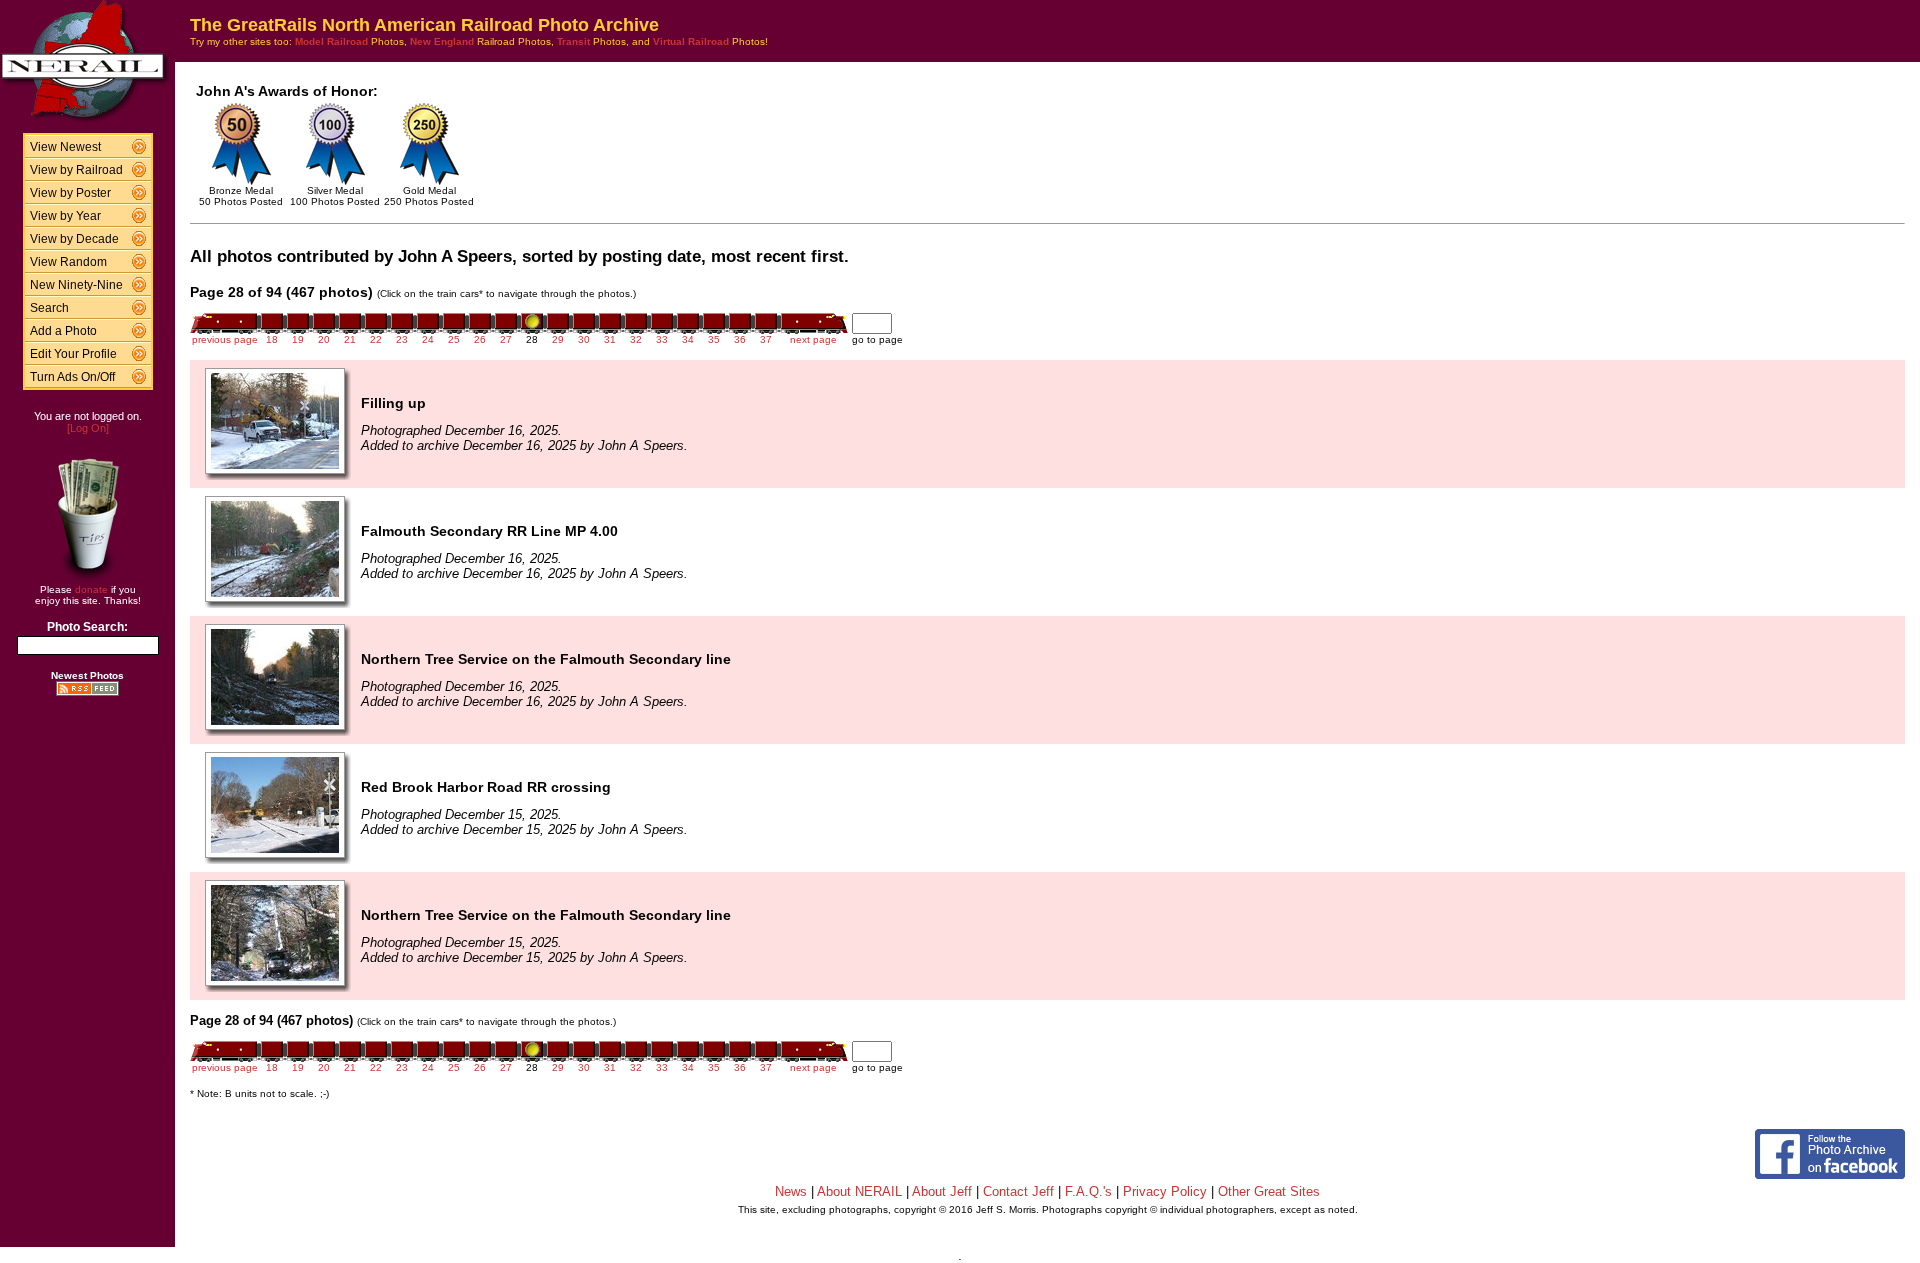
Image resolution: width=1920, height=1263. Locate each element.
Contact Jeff (1018, 1191)
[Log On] (88, 428)
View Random (68, 262)
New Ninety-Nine (76, 285)
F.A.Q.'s (1088, 1191)
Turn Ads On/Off (72, 377)
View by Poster (70, 193)
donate (91, 589)
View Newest (65, 147)
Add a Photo (63, 331)
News (791, 1191)
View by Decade (74, 239)
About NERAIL (859, 1191)
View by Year (65, 216)
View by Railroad (76, 170)
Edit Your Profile (73, 354)
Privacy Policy (1165, 1191)
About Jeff (942, 1191)
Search (49, 308)
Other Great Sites (1269, 1191)
